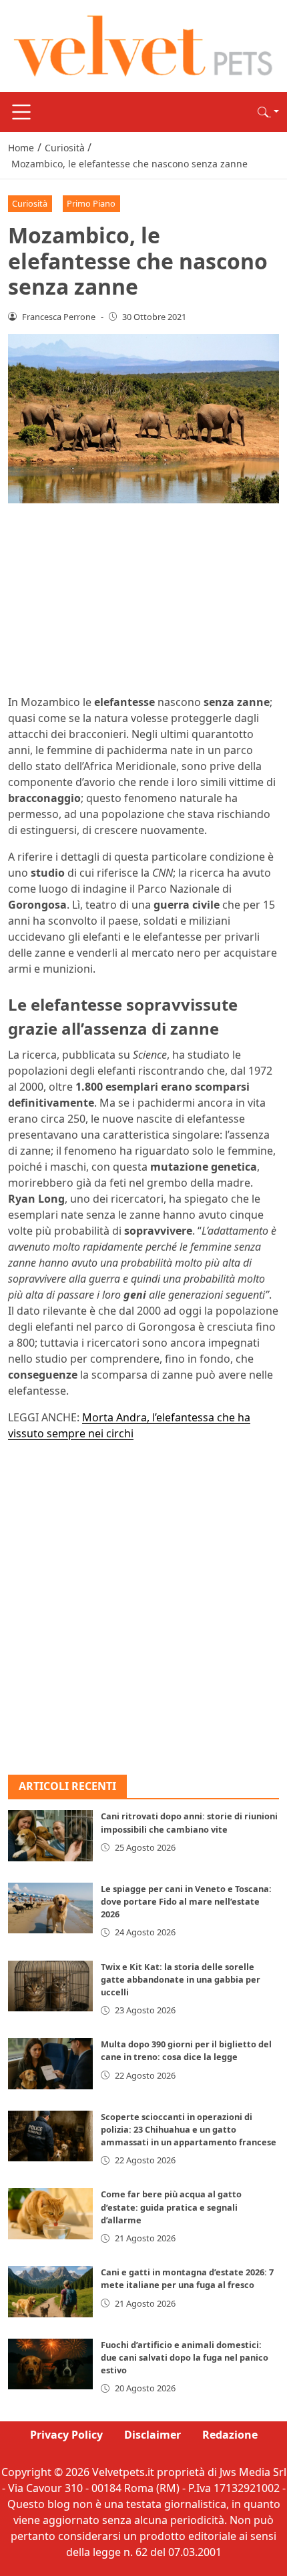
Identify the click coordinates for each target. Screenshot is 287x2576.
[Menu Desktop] (21, 112)
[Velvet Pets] (143, 45)
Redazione (230, 2435)
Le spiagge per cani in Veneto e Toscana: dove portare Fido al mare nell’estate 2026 (186, 1901)
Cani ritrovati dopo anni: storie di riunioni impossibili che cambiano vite (189, 1822)
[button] (268, 112)
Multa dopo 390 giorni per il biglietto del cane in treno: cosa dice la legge (186, 2050)
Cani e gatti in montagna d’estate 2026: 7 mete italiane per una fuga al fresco (187, 2278)
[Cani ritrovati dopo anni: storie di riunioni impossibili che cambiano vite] (50, 1835)
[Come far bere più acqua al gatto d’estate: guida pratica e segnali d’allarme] (50, 2213)
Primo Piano (91, 203)
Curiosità (30, 203)
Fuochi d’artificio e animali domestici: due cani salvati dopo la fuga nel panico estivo (185, 2357)
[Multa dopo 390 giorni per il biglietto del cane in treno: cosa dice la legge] (50, 2063)
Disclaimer (153, 2435)
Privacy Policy (66, 2435)
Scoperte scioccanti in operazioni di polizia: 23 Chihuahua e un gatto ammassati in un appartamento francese (189, 2129)
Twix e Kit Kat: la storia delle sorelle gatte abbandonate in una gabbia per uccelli (181, 1979)
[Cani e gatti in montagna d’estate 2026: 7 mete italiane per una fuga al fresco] (50, 2291)
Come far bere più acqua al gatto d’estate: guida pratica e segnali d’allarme (171, 2207)
